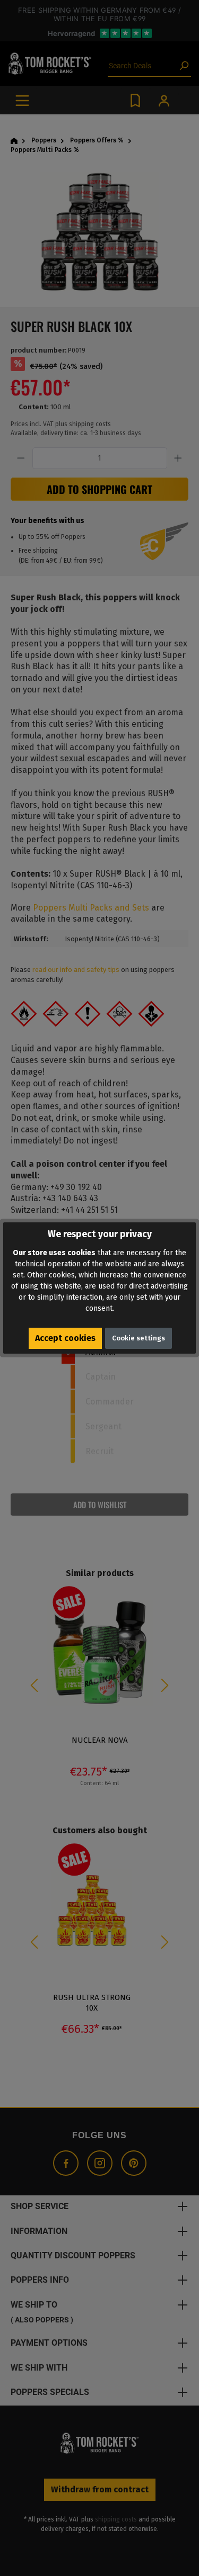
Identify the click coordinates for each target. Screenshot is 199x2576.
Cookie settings (139, 1338)
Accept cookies (65, 1338)
